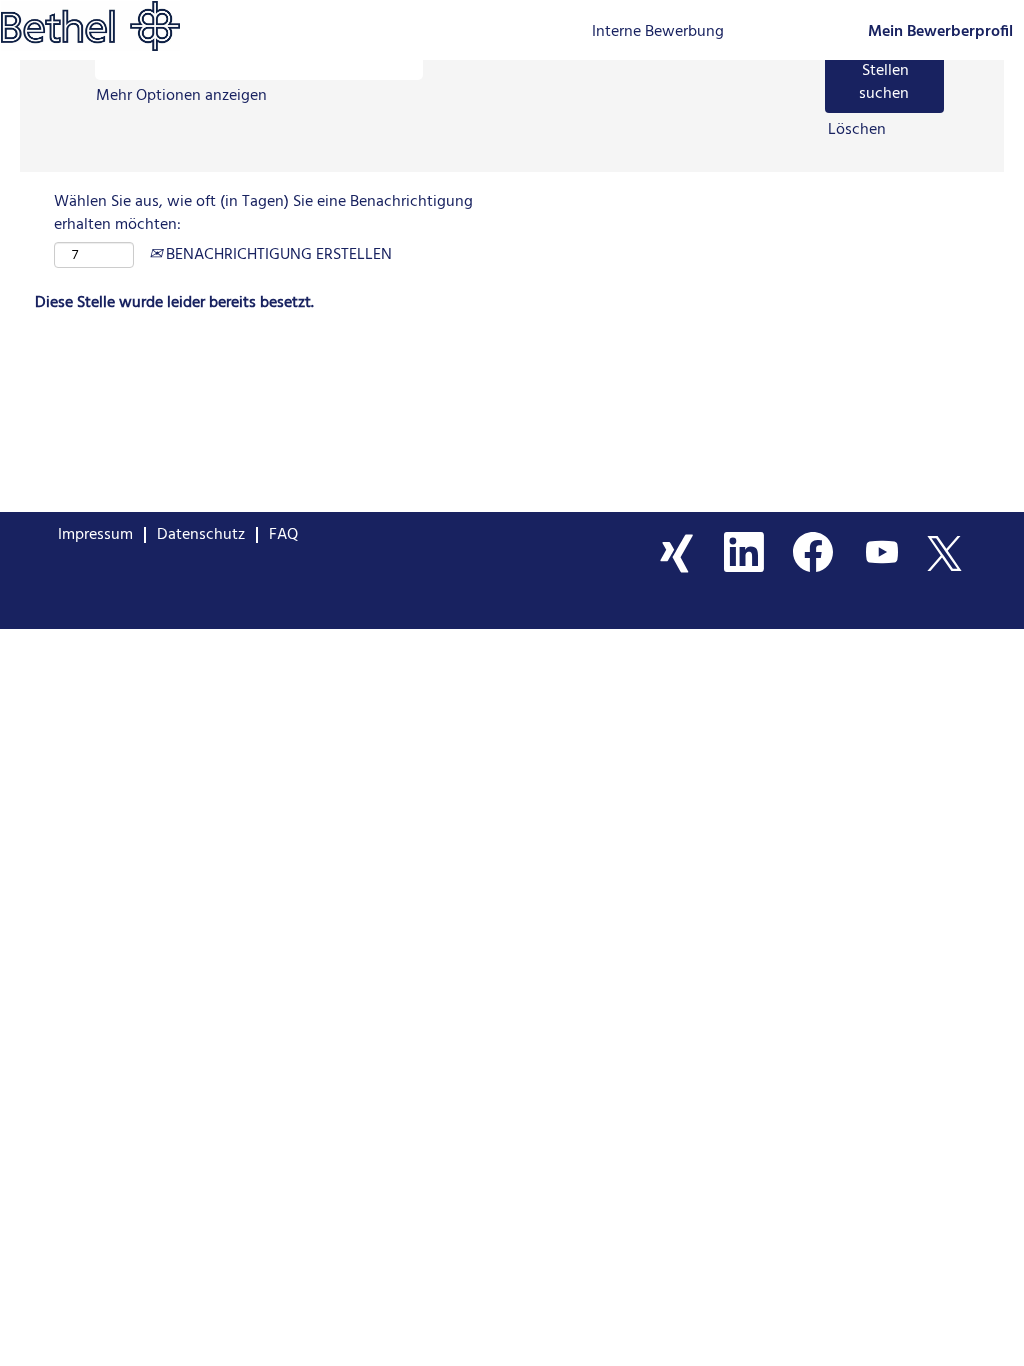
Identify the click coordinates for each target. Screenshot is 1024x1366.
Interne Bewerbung (658, 32)
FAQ (283, 535)
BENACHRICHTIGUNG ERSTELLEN (277, 255)
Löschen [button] (857, 130)
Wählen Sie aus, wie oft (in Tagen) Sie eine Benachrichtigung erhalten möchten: (263, 214)
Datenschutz (201, 535)
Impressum (95, 535)
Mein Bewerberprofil (940, 32)
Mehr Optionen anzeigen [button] (181, 96)
